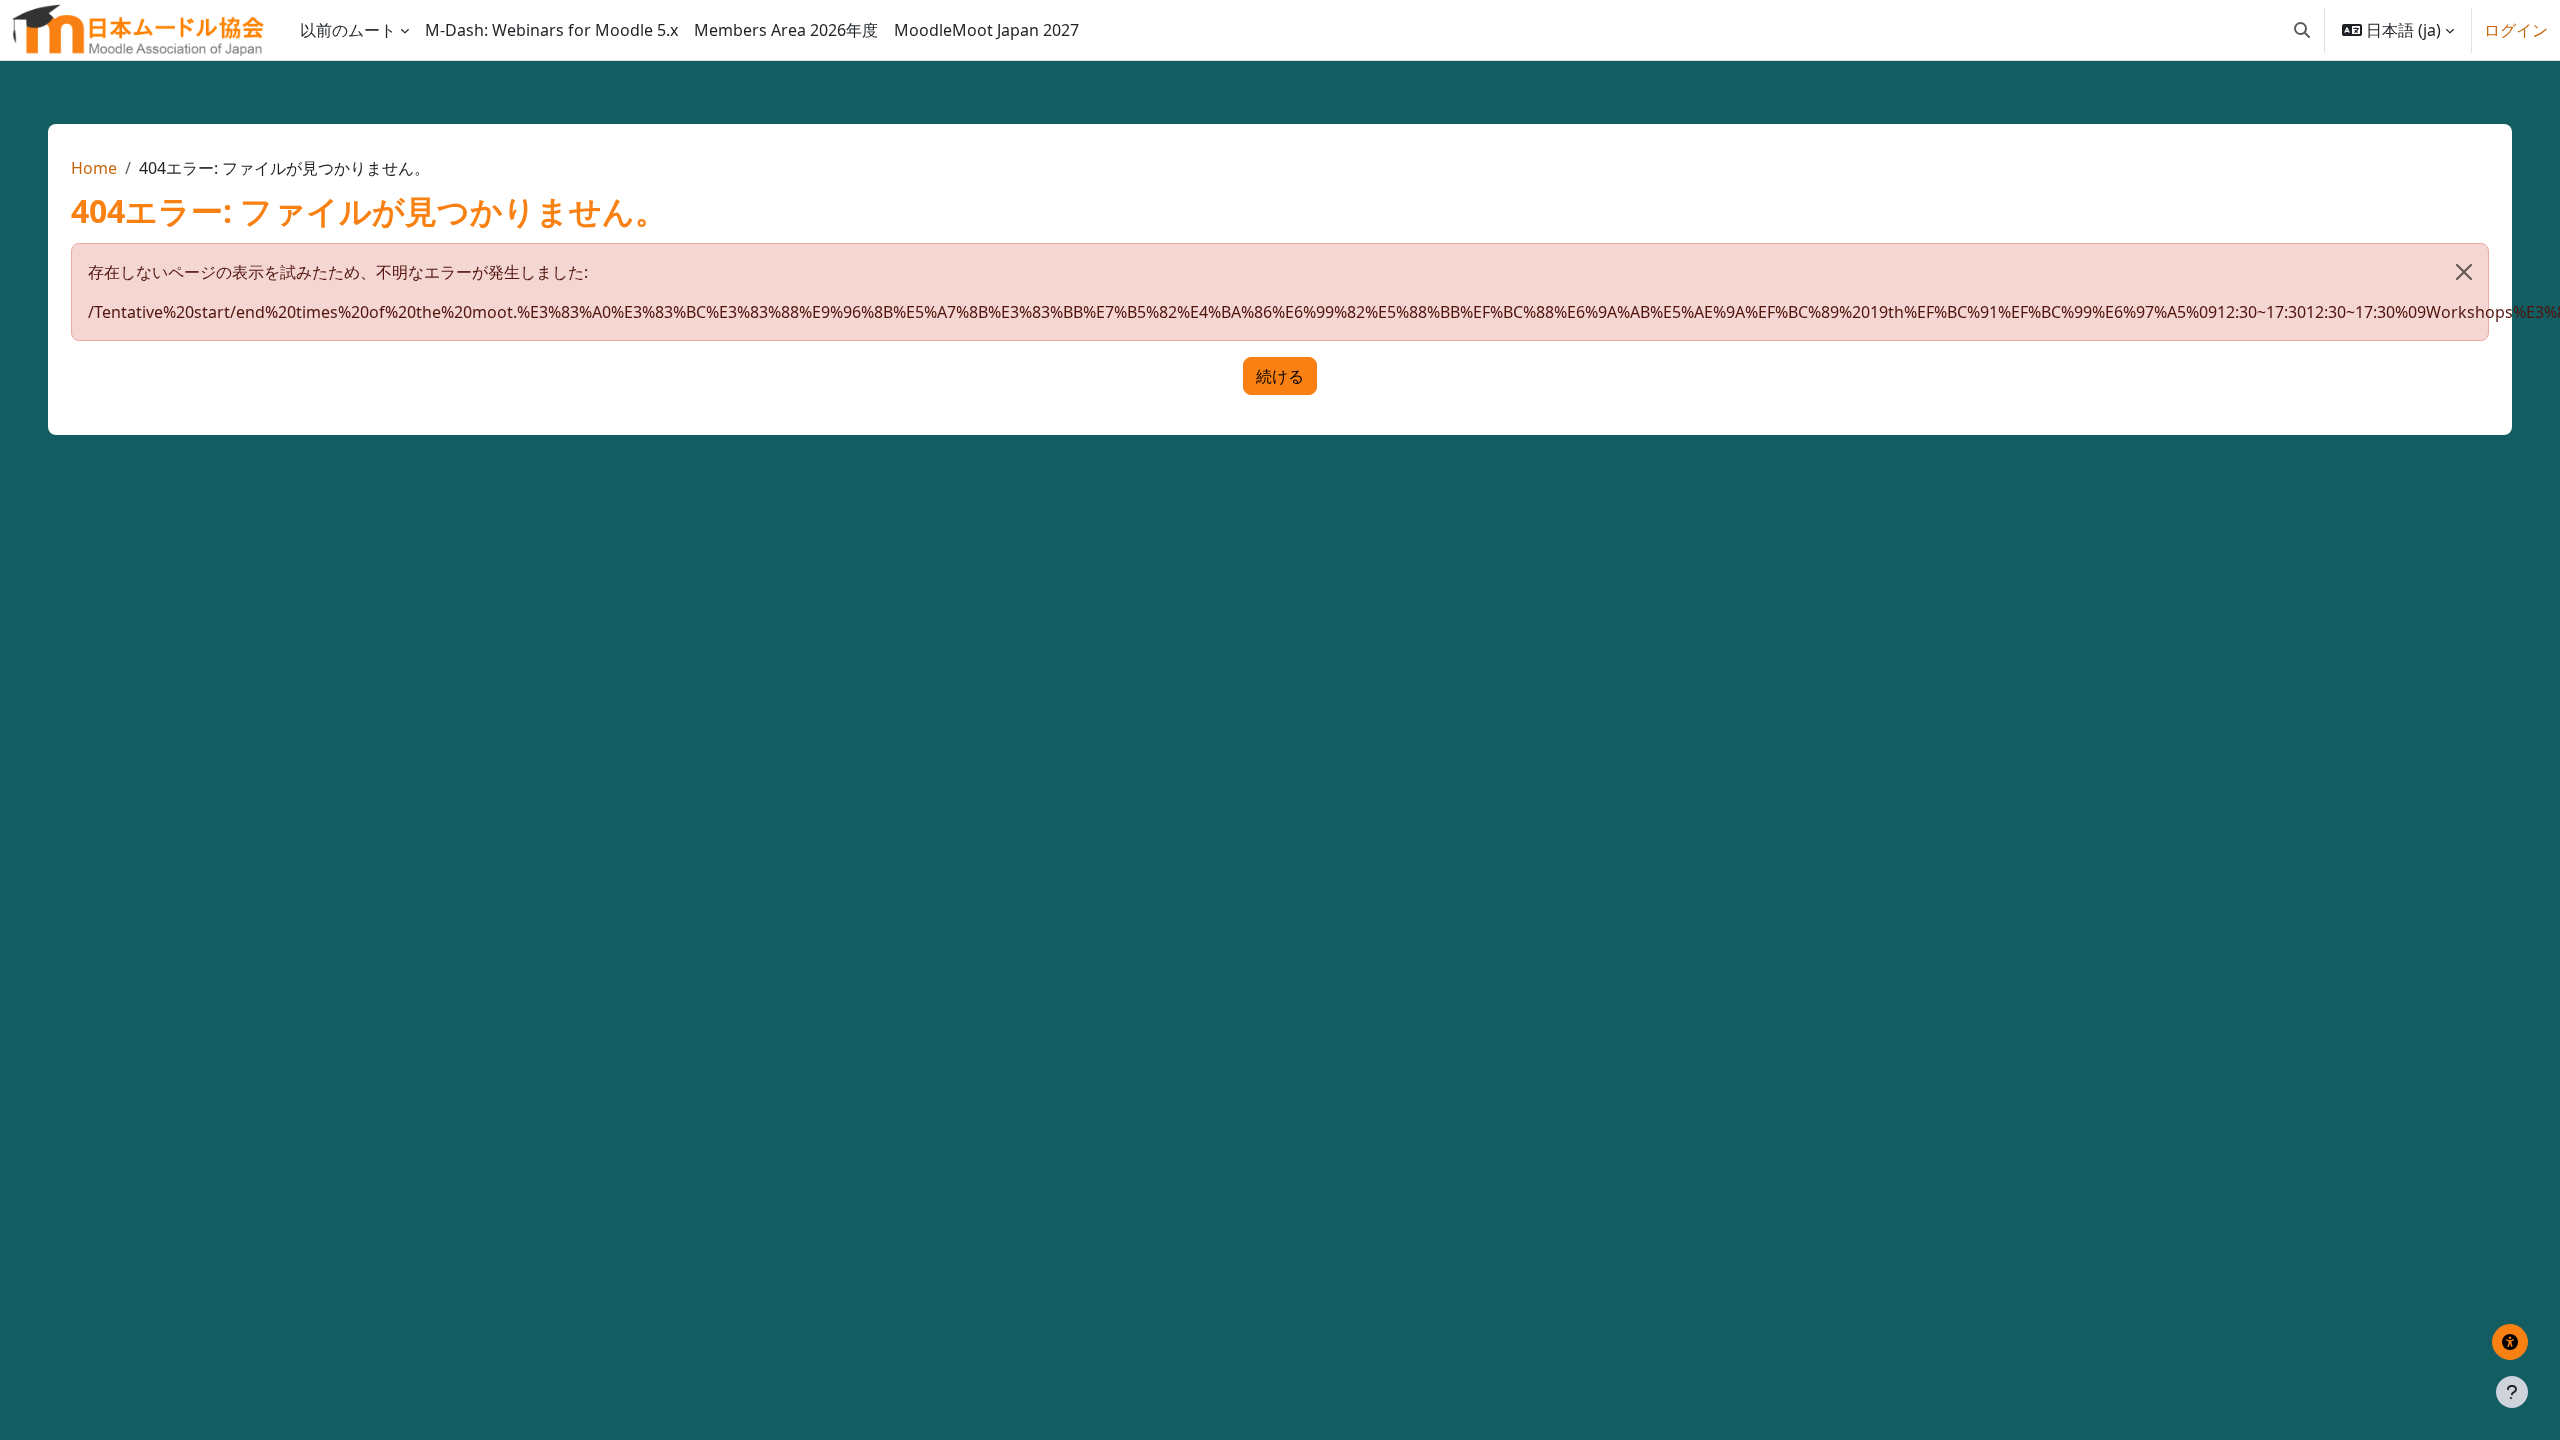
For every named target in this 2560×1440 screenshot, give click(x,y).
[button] (2302, 30)
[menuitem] (551, 30)
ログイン (2516, 30)
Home (94, 168)
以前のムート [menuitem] (348, 30)
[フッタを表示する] (2512, 1392)
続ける (1280, 376)
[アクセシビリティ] (2510, 1342)
